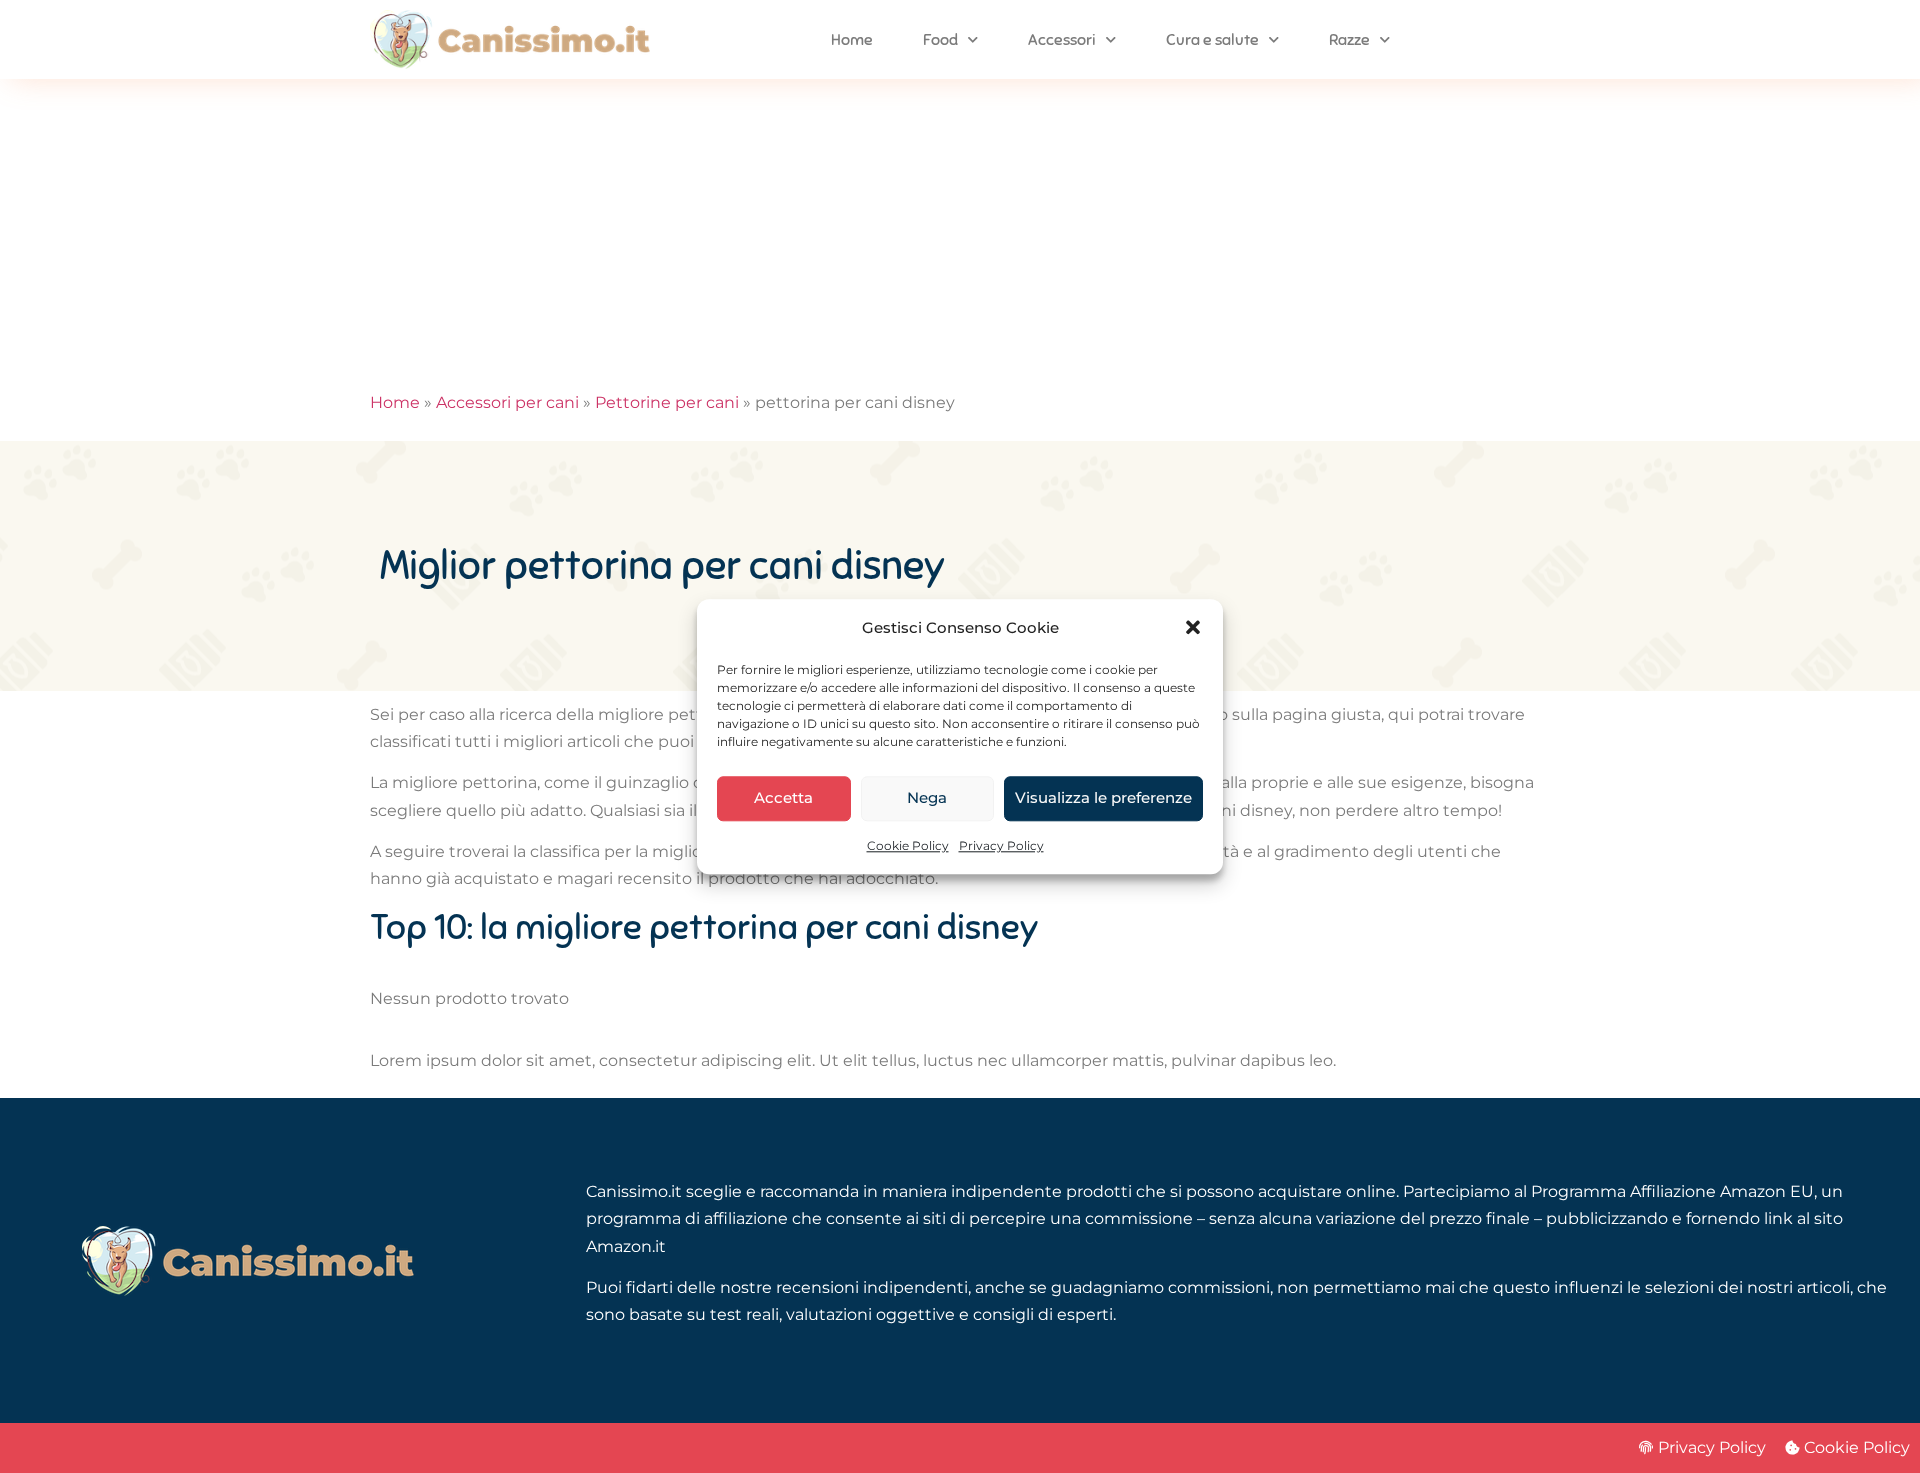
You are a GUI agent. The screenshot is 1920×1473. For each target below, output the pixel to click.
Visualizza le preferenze (1103, 798)
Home (852, 40)
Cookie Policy (908, 845)
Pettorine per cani (667, 402)
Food (940, 40)
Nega (927, 798)
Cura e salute (1212, 40)
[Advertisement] (960, 229)
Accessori (1062, 40)
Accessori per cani (507, 402)
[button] (1193, 627)
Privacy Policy (1001, 845)
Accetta (783, 798)
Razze (1349, 40)
